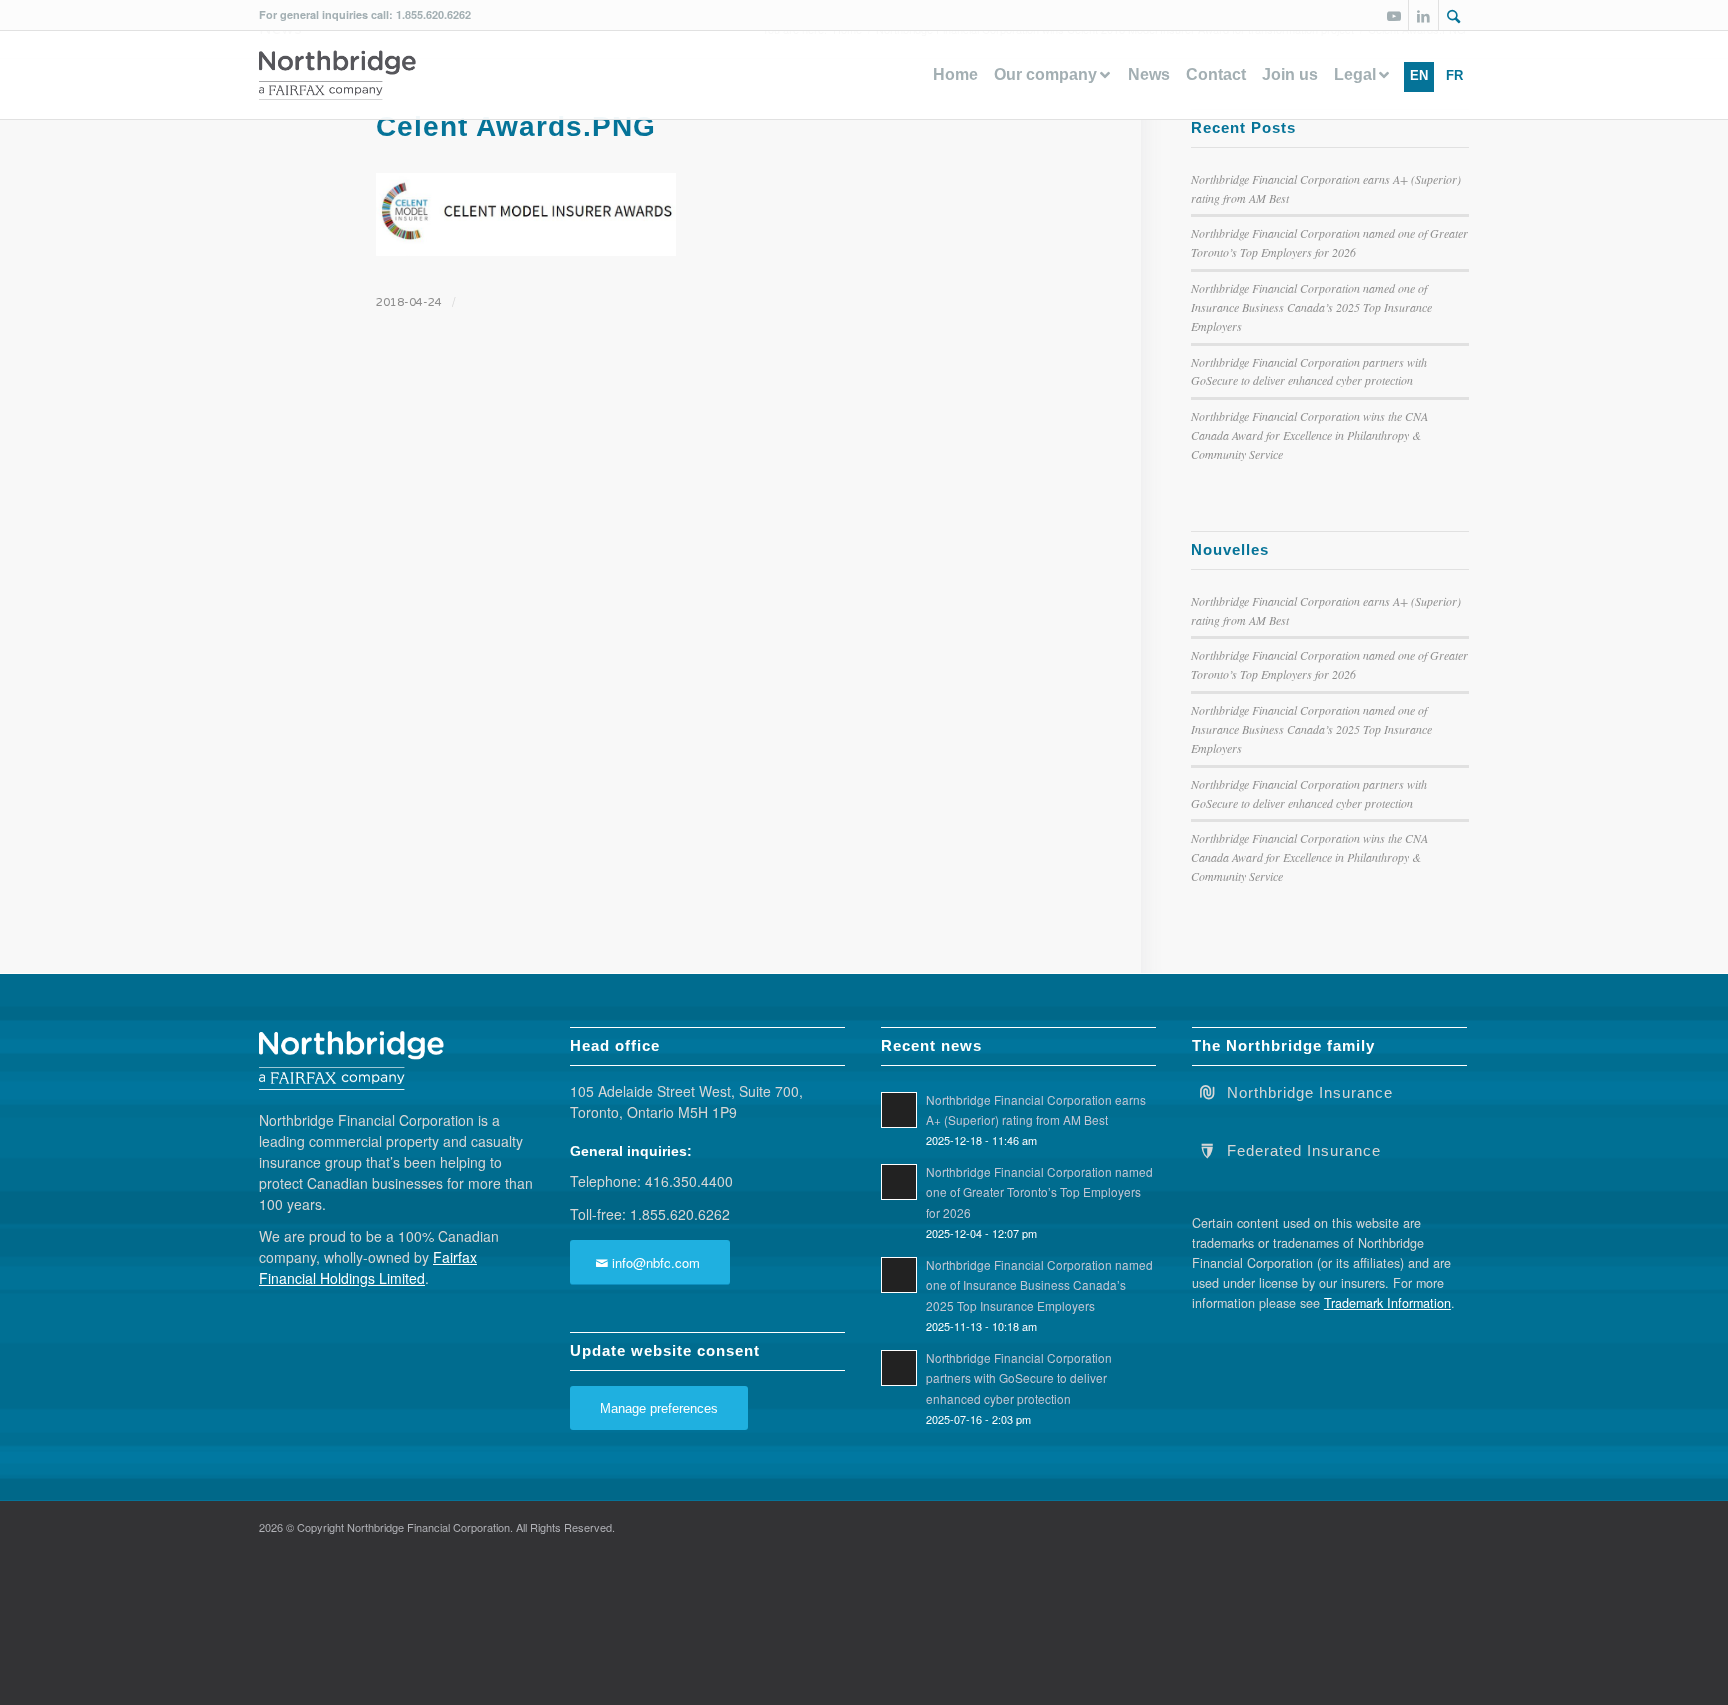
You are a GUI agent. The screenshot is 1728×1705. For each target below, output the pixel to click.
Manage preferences (659, 1408)
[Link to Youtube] (1393, 15)
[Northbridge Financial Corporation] (337, 75)
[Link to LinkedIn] (1423, 15)
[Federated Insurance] (1207, 1149)
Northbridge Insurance (1310, 1093)
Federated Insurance (1304, 1151)
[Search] (1454, 17)
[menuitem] (1454, 15)
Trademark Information (1387, 1303)
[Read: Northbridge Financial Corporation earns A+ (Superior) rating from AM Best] (899, 1110)
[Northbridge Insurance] (1207, 1091)
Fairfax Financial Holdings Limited (368, 1267)
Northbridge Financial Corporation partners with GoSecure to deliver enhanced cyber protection (1019, 1377)
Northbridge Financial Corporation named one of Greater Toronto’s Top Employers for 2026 (1039, 1191)
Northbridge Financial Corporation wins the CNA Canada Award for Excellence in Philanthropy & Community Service (1309, 435)
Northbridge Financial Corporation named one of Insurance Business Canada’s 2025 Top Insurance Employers (1311, 307)
